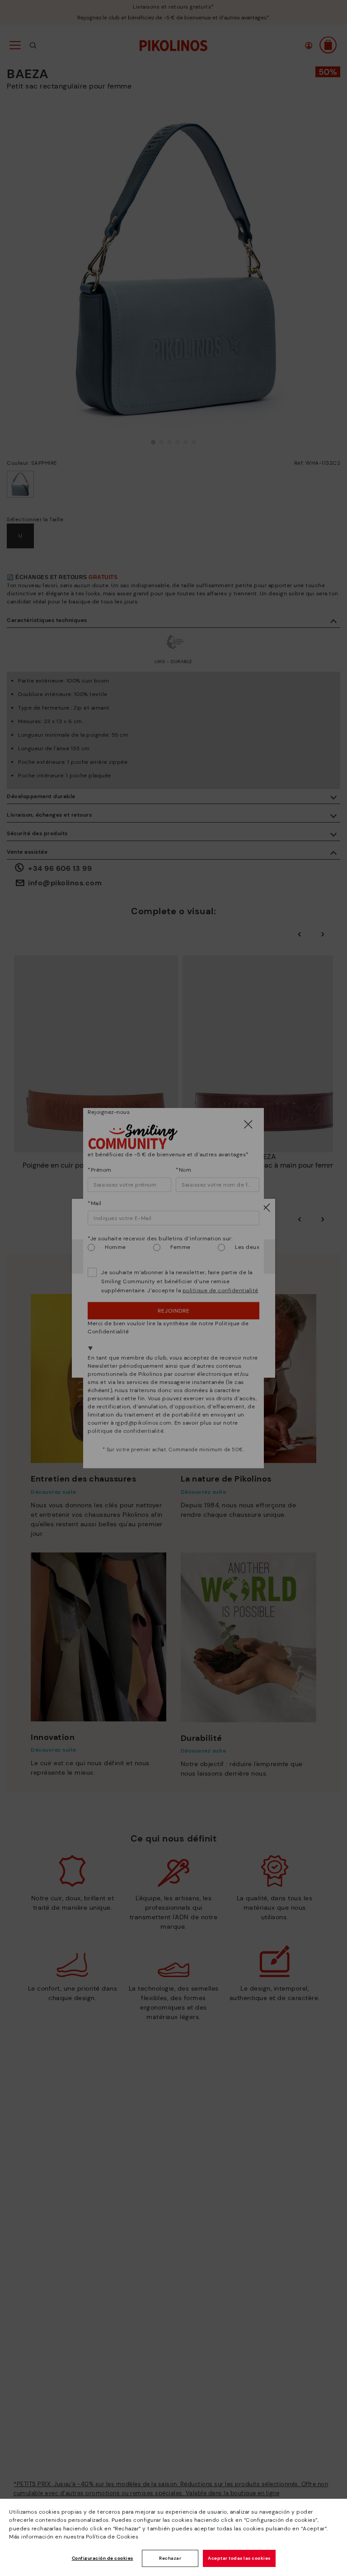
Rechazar (170, 2558)
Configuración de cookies (103, 2558)
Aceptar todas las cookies (239, 2558)
